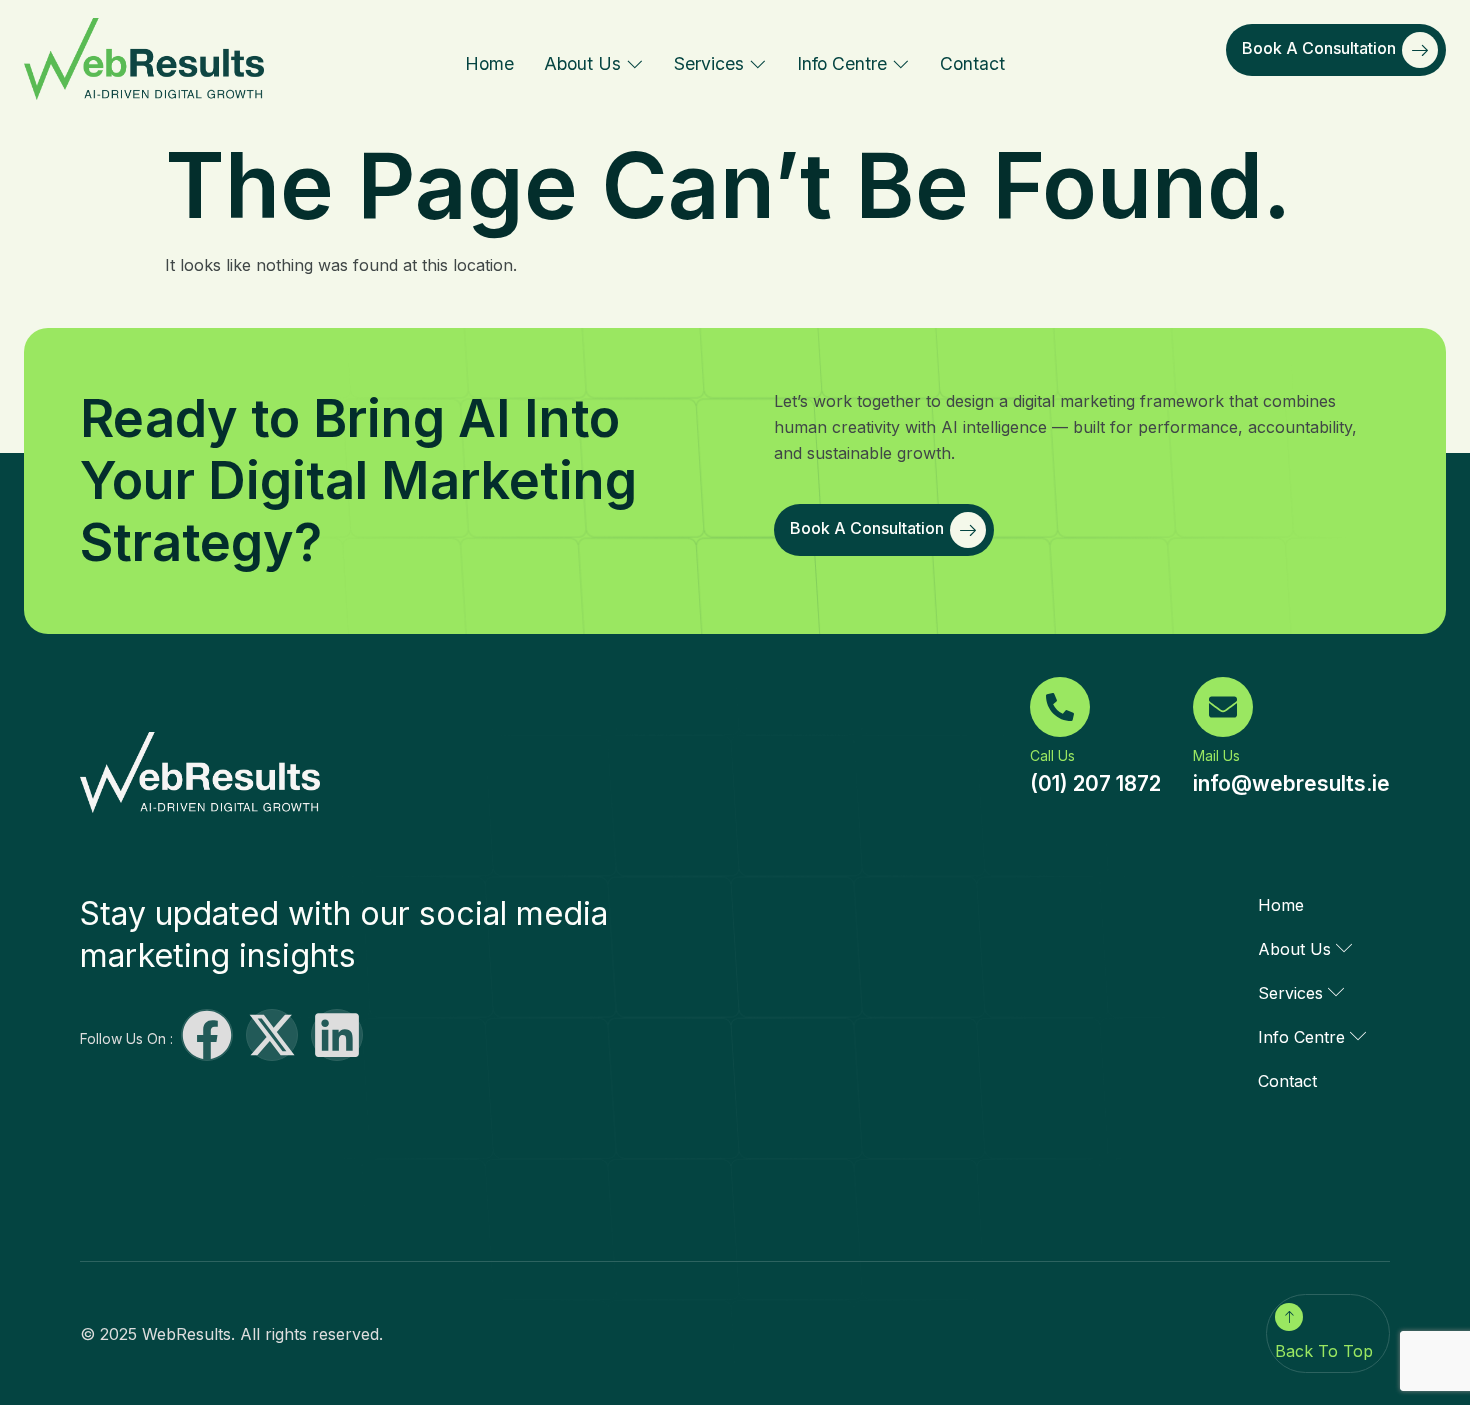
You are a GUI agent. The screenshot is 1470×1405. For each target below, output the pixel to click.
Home (489, 63)
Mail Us (1216, 755)
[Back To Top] (1289, 1317)
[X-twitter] (272, 1035)
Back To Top (1324, 1351)
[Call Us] (1060, 707)
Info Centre (842, 63)
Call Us (1052, 755)
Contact (972, 63)
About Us (582, 63)
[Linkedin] (337, 1035)
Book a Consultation (1319, 48)
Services (709, 63)
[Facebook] (207, 1035)
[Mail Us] (1223, 707)
